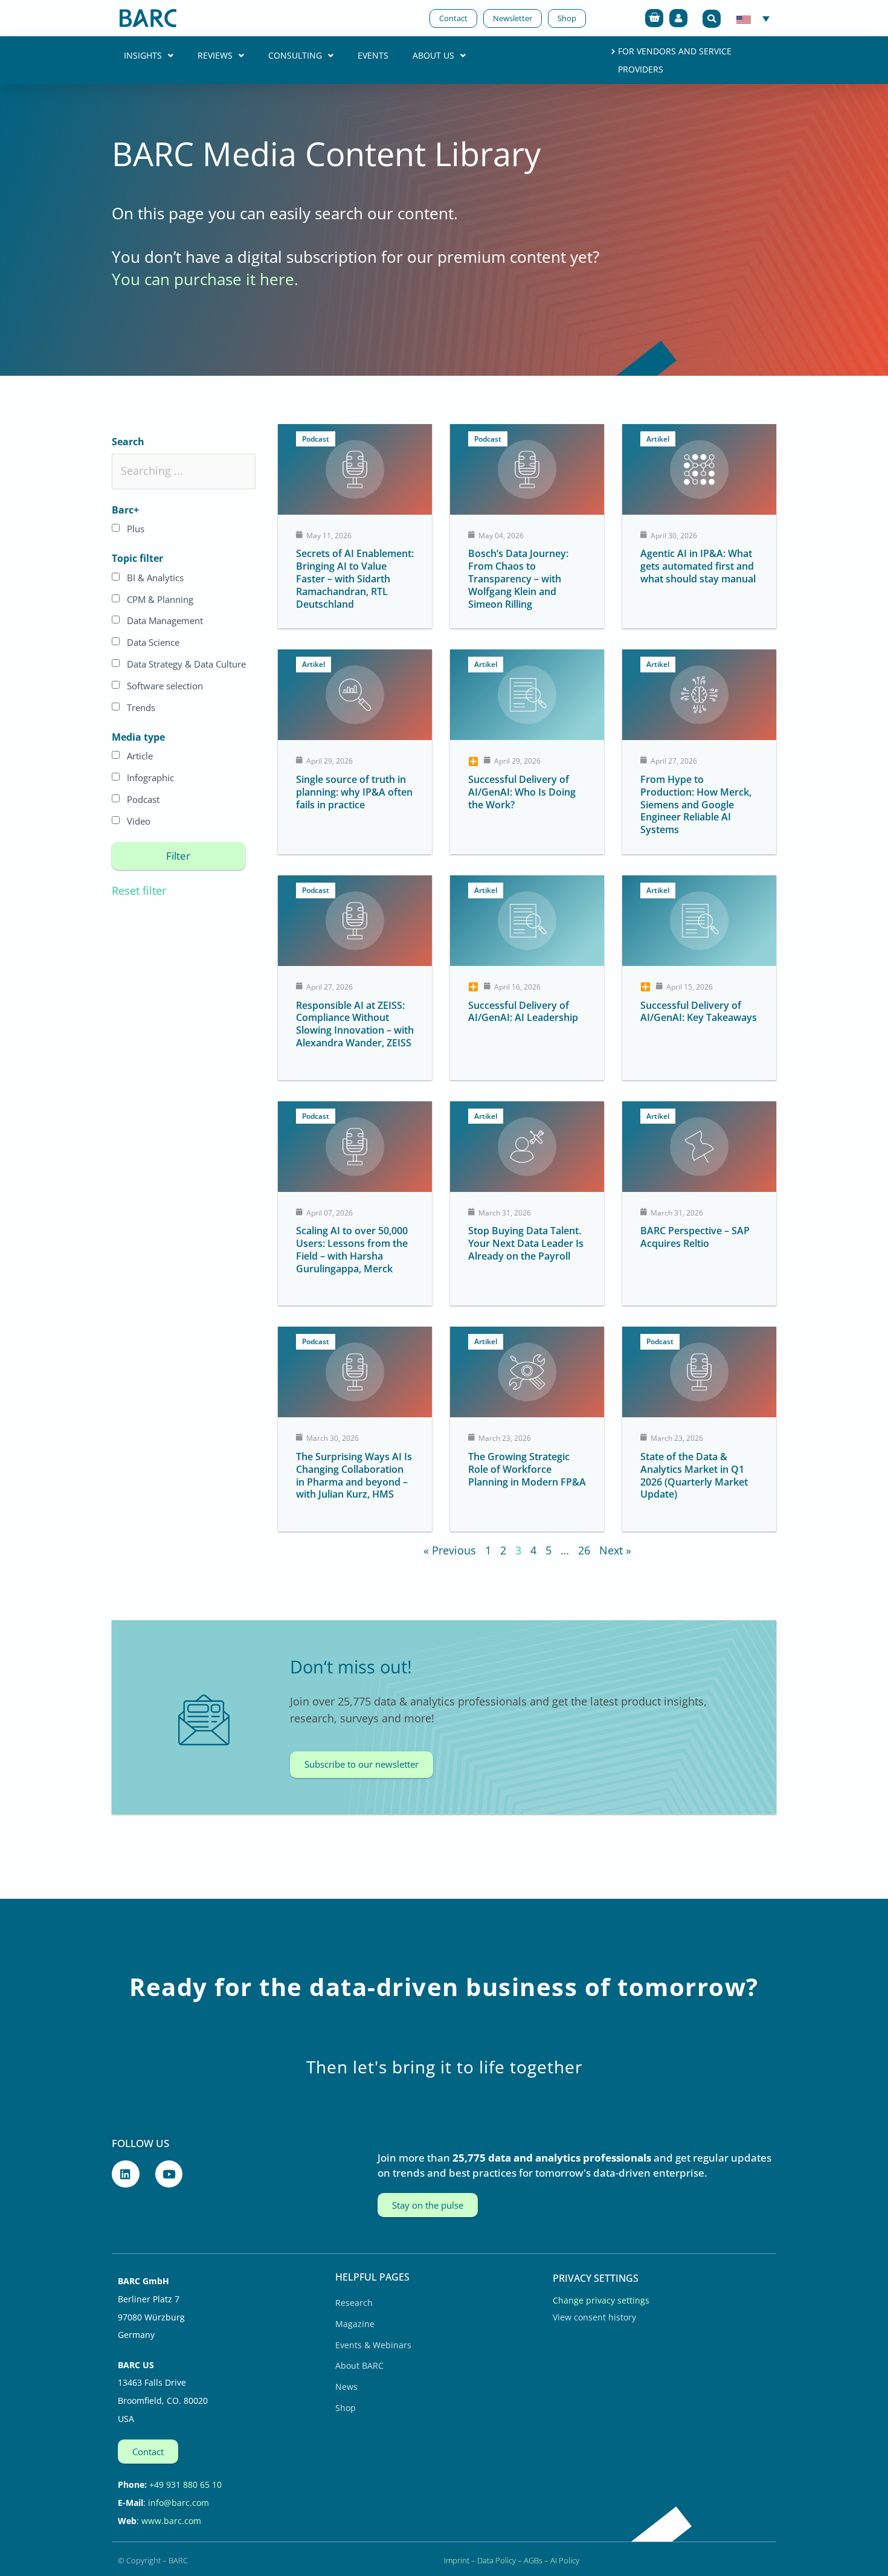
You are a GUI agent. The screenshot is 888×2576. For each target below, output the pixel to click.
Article (140, 756)
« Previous (450, 1550)
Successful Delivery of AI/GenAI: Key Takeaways (699, 1012)
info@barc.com (179, 2503)
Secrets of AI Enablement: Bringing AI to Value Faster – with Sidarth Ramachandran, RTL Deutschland (355, 578)
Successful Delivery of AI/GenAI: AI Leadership (523, 1012)
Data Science (153, 642)
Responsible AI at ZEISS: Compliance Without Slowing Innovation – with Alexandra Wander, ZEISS (355, 1024)
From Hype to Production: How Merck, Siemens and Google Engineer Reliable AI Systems (696, 804)
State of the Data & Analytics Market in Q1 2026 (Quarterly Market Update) (694, 1475)
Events (373, 55)
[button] (712, 19)
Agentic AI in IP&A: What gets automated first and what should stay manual (698, 566)
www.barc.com (171, 2521)
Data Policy (497, 2560)
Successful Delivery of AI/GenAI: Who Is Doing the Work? (522, 792)
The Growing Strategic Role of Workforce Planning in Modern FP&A (527, 1469)
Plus (136, 529)
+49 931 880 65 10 (185, 2484)
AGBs (533, 2560)
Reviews (215, 55)
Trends (141, 707)
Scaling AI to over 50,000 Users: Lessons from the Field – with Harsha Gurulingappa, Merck (352, 1249)
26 (584, 1550)
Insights (143, 55)
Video (139, 821)
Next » (615, 1550)
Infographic (150, 778)
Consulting (295, 55)
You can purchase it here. (205, 279)
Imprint (457, 2560)
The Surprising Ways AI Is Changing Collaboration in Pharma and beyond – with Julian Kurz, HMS (354, 1475)
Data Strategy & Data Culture (186, 664)
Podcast (143, 799)
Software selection (165, 686)
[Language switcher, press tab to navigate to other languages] (753, 18)
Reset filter (139, 890)
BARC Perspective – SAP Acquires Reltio (695, 1237)
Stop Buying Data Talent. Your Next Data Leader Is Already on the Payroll (526, 1243)
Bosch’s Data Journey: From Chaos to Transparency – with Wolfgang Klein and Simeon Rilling (518, 578)
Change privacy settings (601, 2300)
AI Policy (565, 2560)
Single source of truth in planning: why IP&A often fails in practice (354, 792)
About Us (433, 55)
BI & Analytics (155, 578)
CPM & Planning (160, 599)
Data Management (165, 620)
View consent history (594, 2317)
